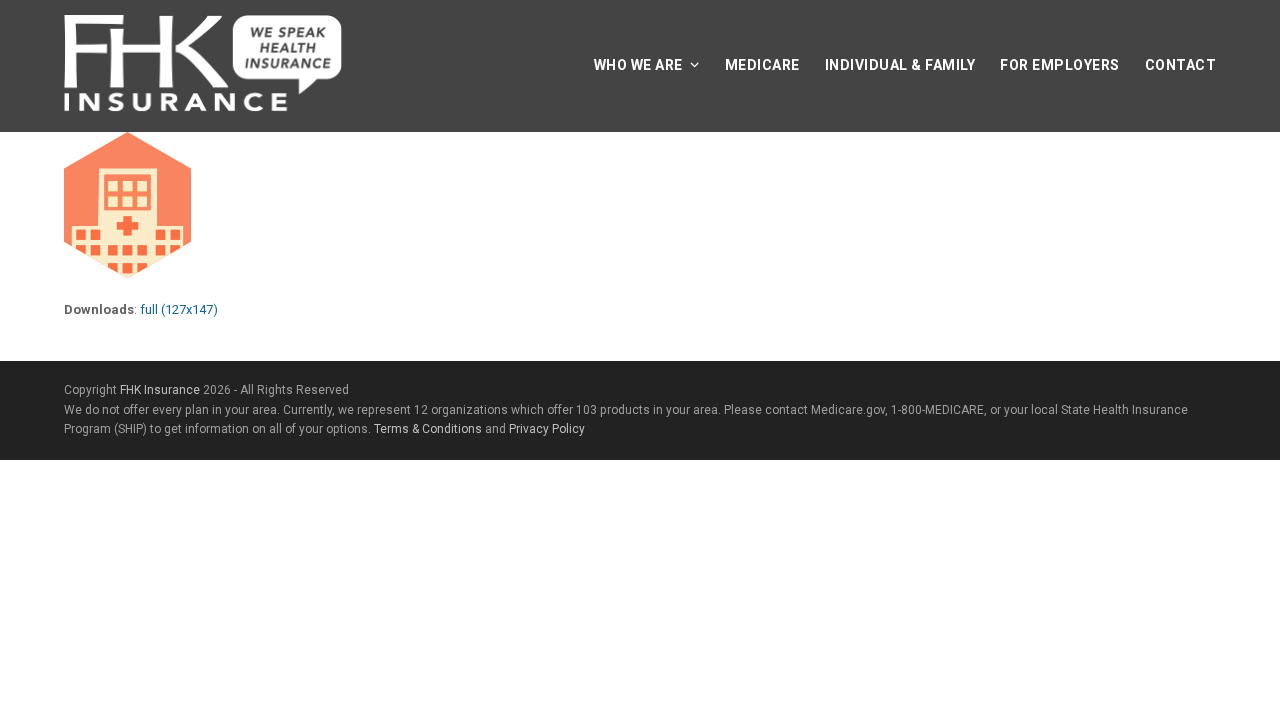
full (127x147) (179, 309)
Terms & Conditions (428, 429)
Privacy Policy (547, 429)
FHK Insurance (160, 390)
